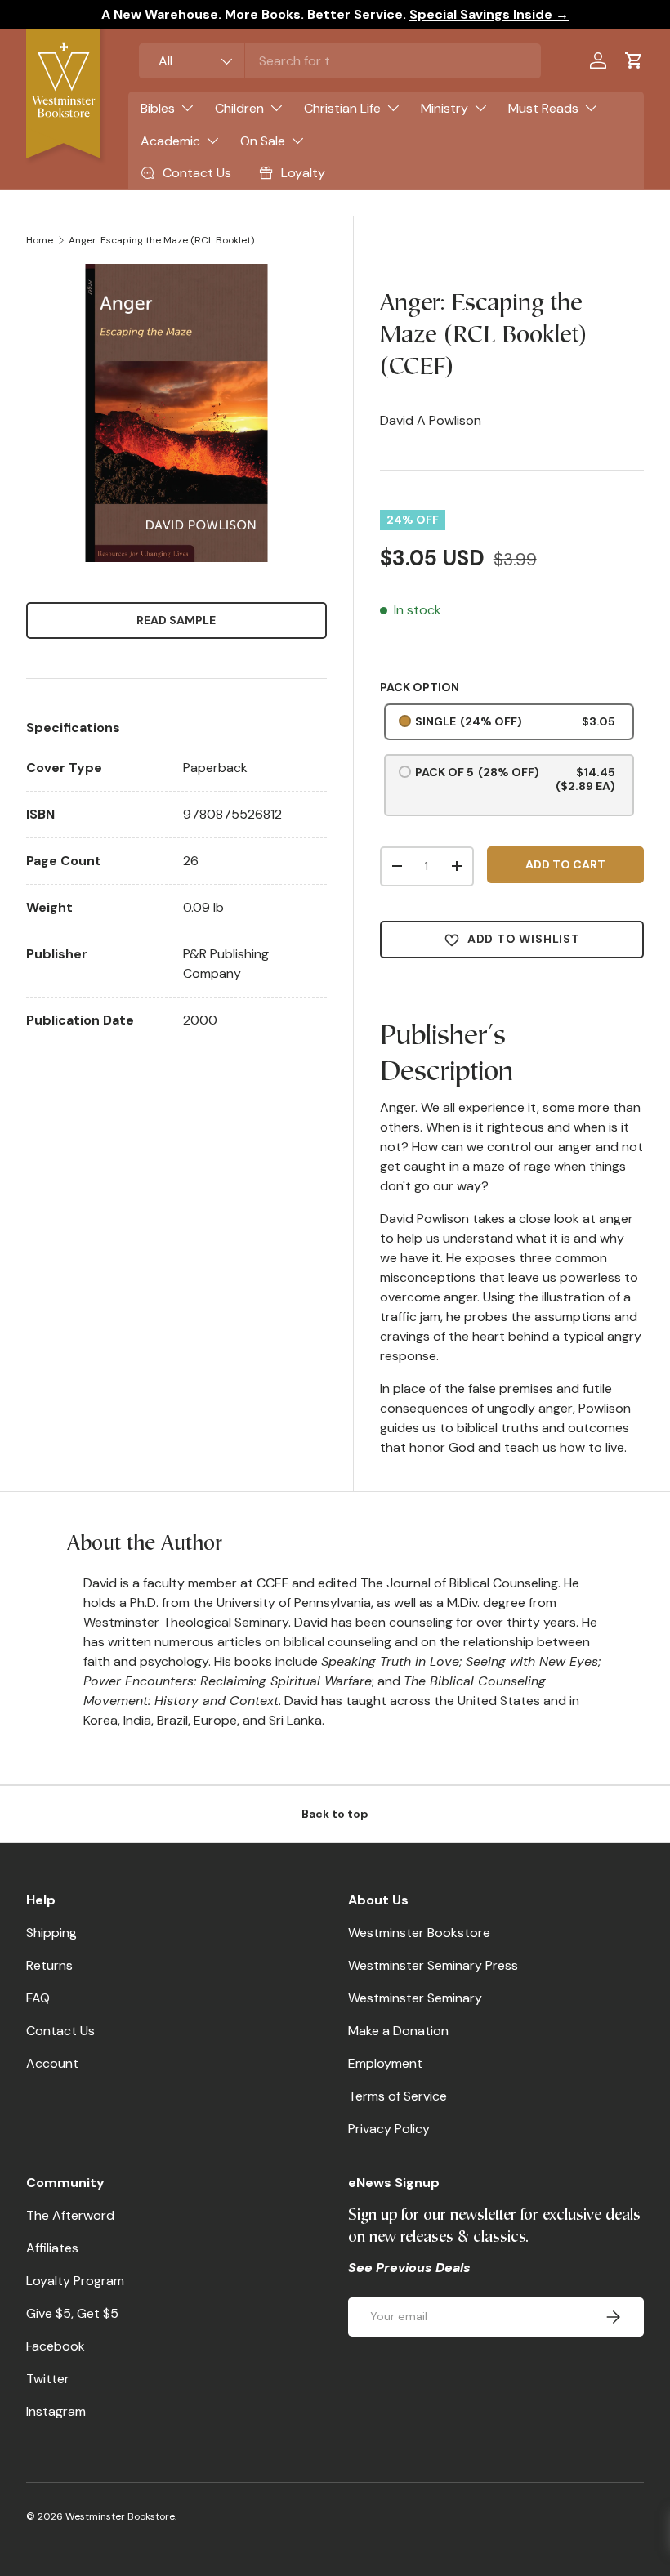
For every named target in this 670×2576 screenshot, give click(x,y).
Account (52, 2063)
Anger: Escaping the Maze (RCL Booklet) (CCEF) (167, 240)
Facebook (56, 2346)
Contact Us (60, 2031)
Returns (49, 1965)
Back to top (335, 1814)
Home (40, 240)
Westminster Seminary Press (433, 1965)
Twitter (48, 2379)
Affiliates (52, 2248)
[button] (634, 60)
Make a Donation (398, 2031)
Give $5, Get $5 (72, 2313)
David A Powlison (431, 420)
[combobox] (340, 61)
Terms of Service (398, 2096)
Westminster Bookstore (419, 1933)
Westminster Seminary (415, 1998)
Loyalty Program (75, 2281)
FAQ (38, 1998)
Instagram (56, 2411)
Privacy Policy (389, 2129)
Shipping (51, 1933)
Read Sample (176, 620)
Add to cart (565, 864)
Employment (385, 2063)
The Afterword (70, 2215)
